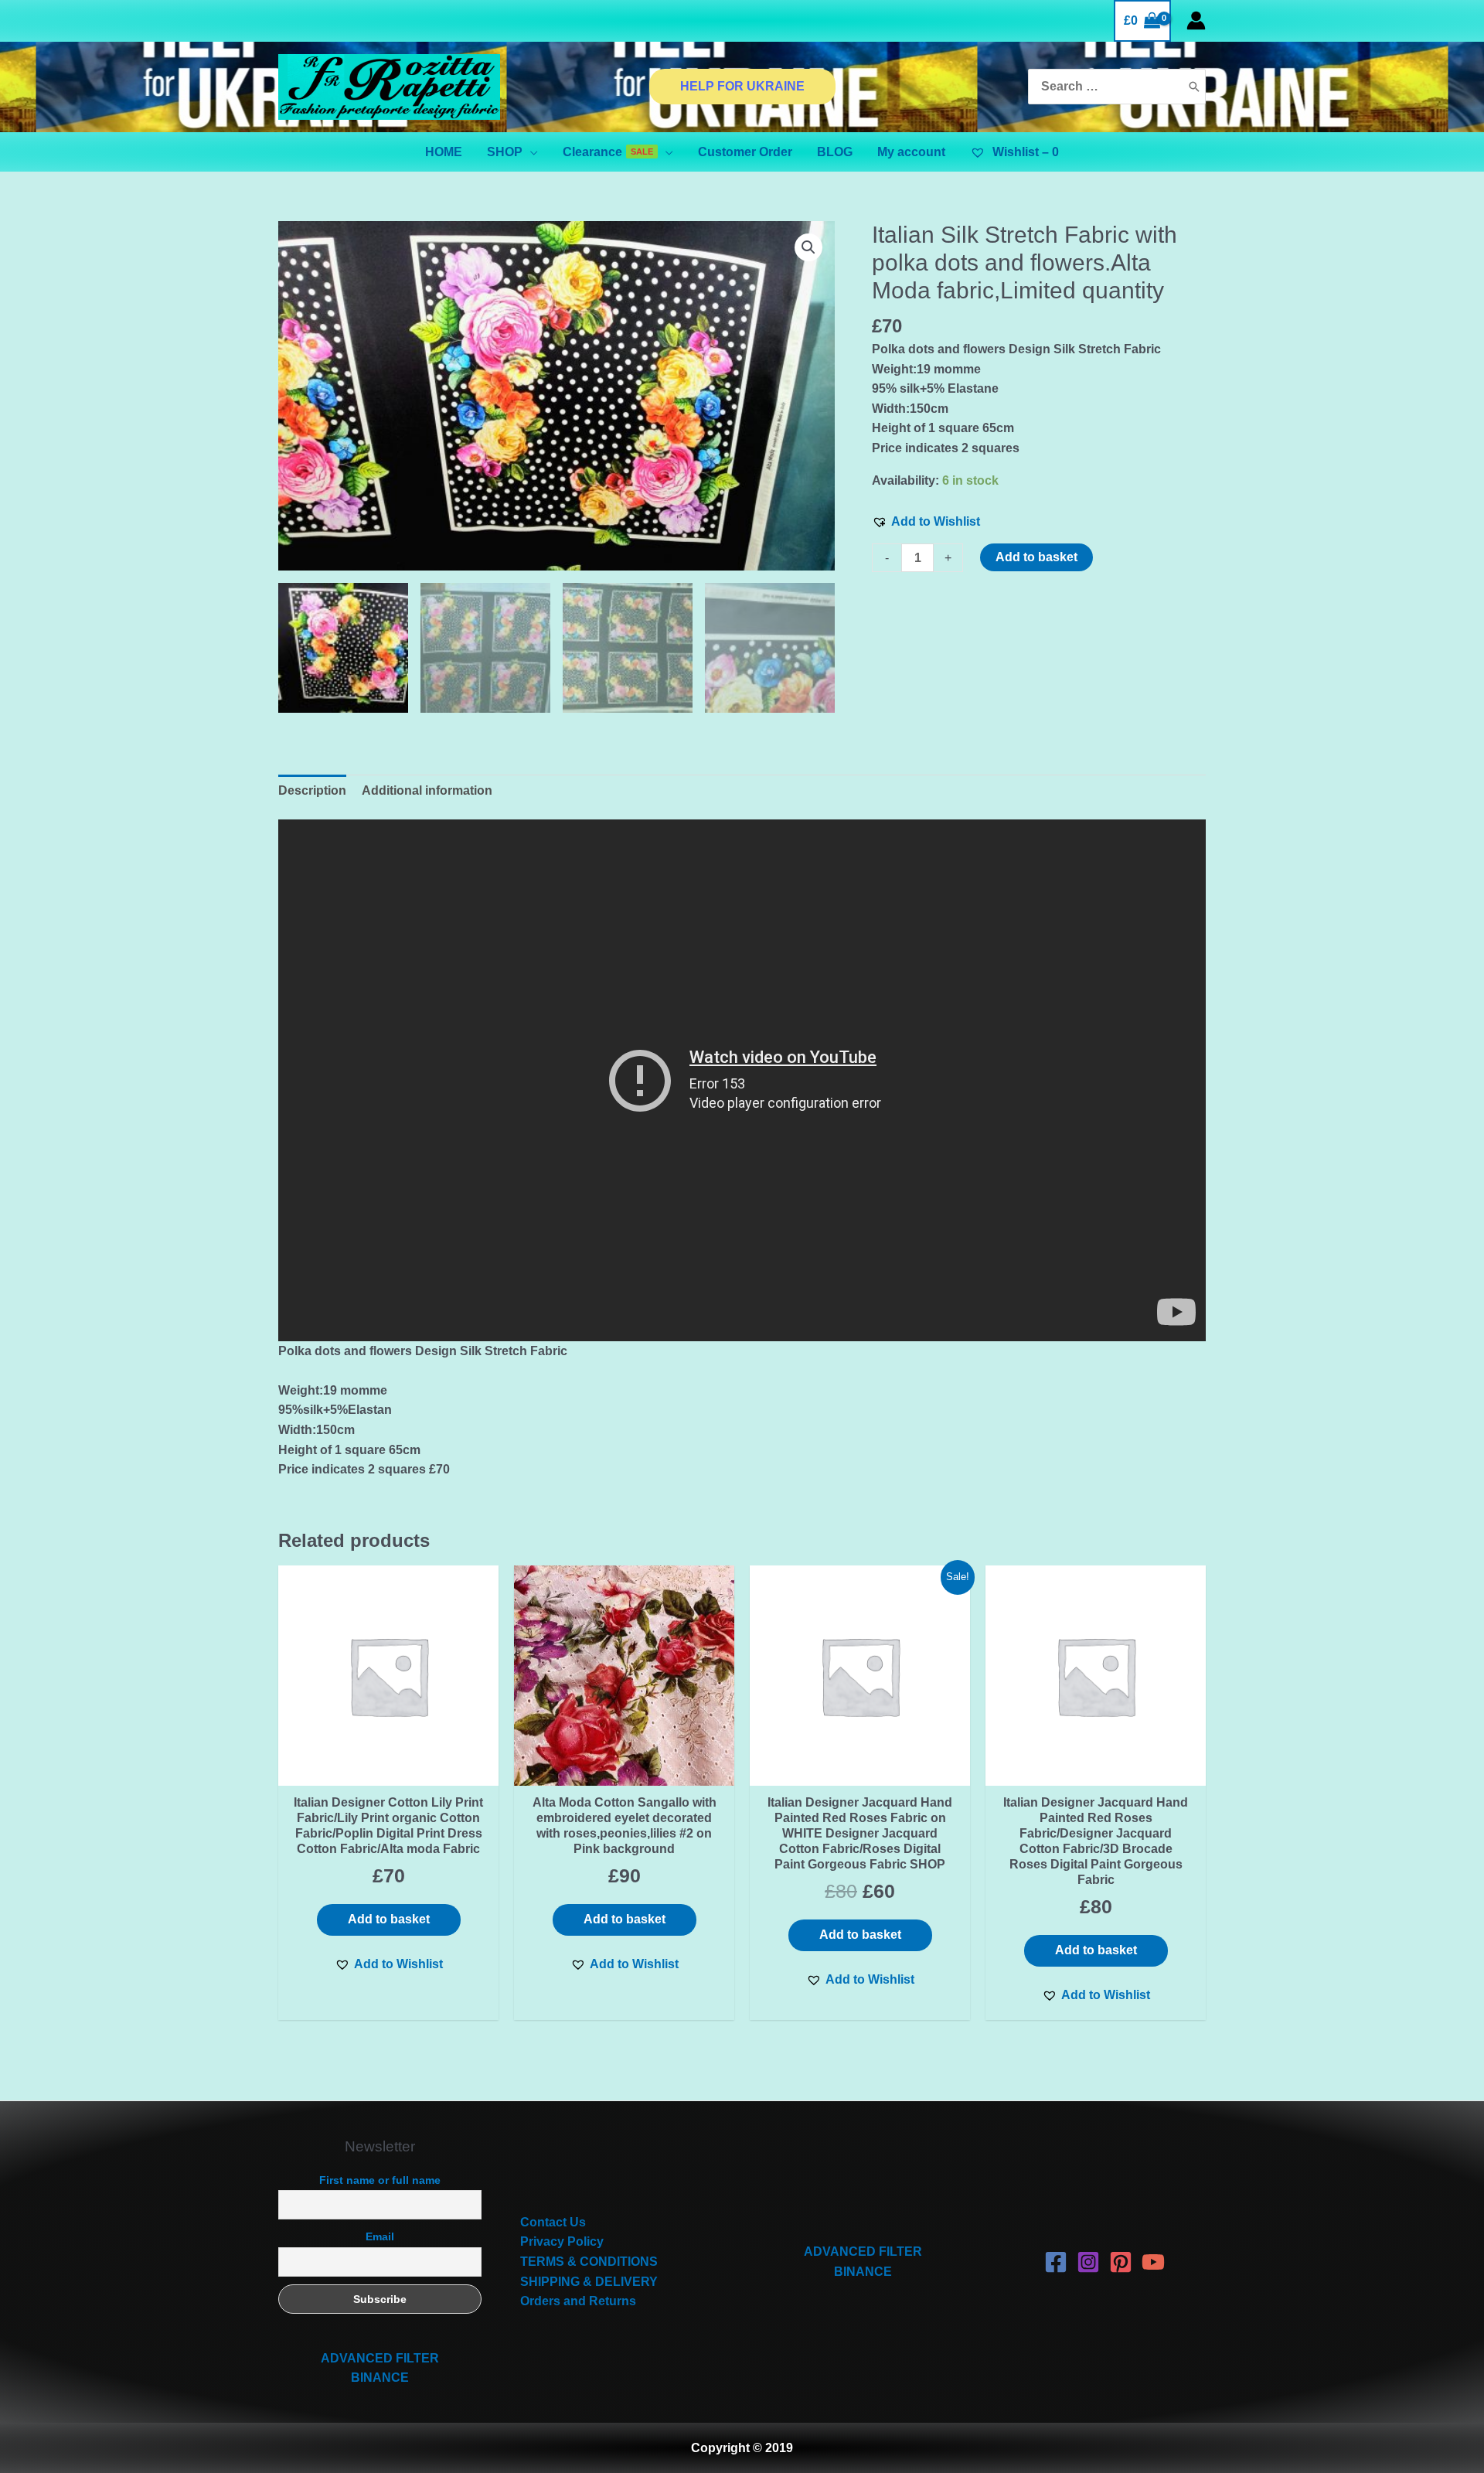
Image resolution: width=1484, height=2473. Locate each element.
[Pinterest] (1121, 2262)
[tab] (312, 791)
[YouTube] (1153, 2262)
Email (380, 2236)
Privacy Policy (562, 2241)
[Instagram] (1088, 2262)
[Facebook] (1056, 2262)
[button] (926, 522)
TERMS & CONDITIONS (589, 2262)
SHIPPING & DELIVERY (589, 2282)
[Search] (1194, 87)
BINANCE (380, 2378)
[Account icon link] (1196, 20)
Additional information (427, 790)
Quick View (389, 1771)
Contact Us (553, 2222)
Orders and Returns (578, 2301)
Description (312, 790)
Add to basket (1036, 557)
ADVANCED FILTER (380, 2358)
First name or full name (380, 2180)
